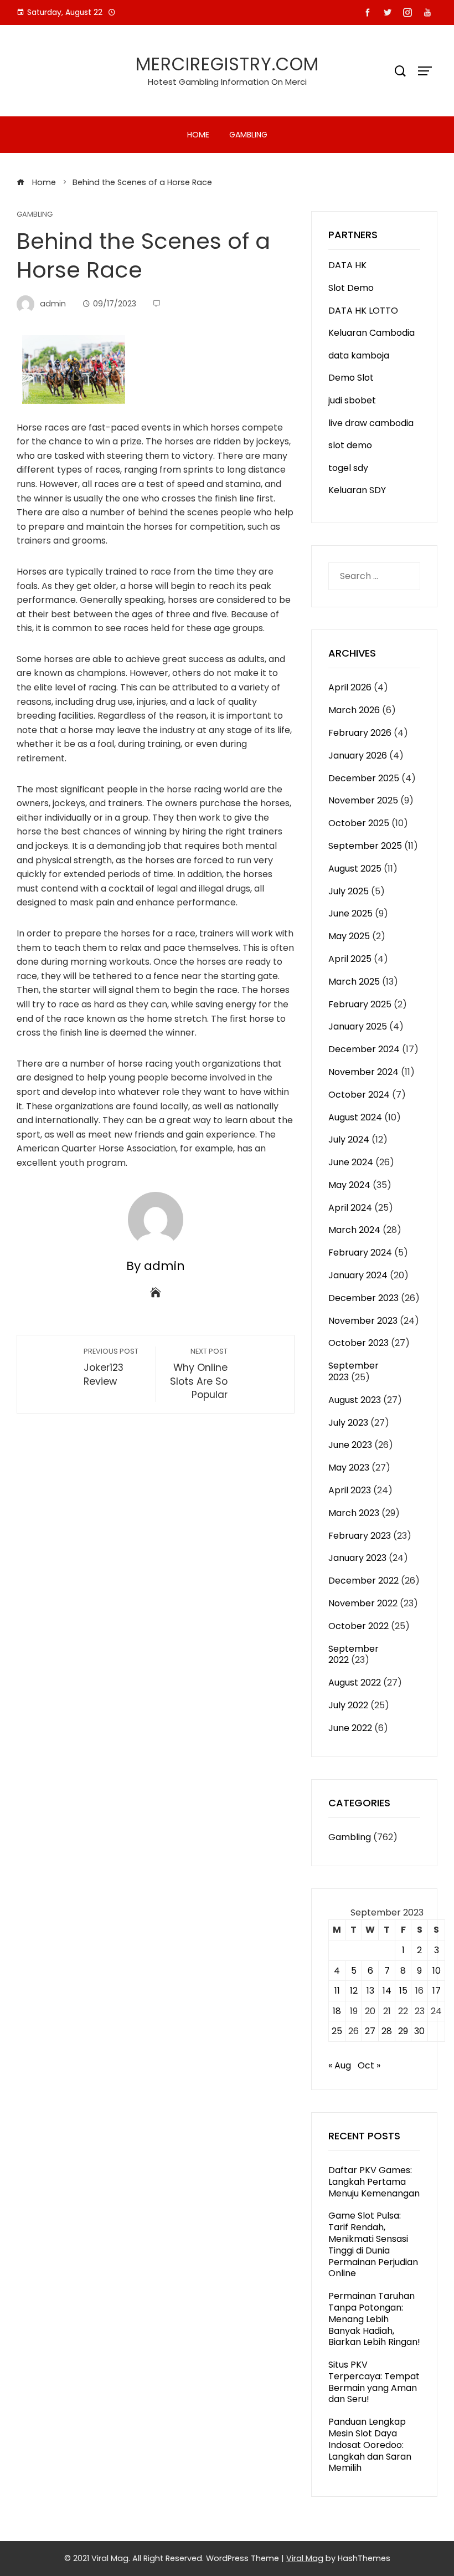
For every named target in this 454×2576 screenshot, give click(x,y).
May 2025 (349, 936)
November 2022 (363, 1603)
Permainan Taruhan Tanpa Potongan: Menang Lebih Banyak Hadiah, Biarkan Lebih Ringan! (374, 2319)
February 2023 (360, 1536)
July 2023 (348, 1423)
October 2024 (359, 1095)
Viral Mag (305, 2558)
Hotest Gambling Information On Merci (227, 82)
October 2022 (358, 1626)
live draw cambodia (371, 423)
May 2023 (349, 1468)
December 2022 (363, 1581)
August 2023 (355, 1400)
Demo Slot (351, 378)
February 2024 (360, 1253)
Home (198, 135)
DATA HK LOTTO (363, 311)
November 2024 (363, 1072)
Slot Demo (351, 288)
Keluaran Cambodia (372, 333)
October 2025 (359, 823)
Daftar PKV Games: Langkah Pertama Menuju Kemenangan (374, 2182)
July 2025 (349, 891)
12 (354, 1991)
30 (419, 2031)
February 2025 (360, 1004)
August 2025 (355, 869)
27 (370, 2031)
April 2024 (350, 1208)
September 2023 (354, 1371)
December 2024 (364, 1049)
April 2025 (350, 959)
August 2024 (355, 1117)
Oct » (369, 2065)
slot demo (350, 445)
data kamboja (359, 355)
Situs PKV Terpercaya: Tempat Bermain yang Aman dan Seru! (374, 2382)
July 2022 (348, 1705)
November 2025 (363, 800)
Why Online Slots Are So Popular (199, 1374)
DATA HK (347, 265)
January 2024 (358, 1275)
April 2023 (350, 1490)
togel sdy (348, 468)
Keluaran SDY (357, 490)
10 (437, 1971)
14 (387, 1991)
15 (403, 1991)
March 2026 (354, 710)
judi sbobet (352, 400)
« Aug (340, 2065)
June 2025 (350, 913)
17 (437, 1991)
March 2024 (354, 1230)
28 (387, 2031)
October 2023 (358, 1343)
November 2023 (363, 1321)
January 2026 (358, 756)
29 (403, 2031)
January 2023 (357, 1558)
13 (370, 1991)
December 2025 (364, 778)
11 (337, 1991)
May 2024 (349, 1185)
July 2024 (349, 1140)
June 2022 (350, 1728)
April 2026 (350, 687)
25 (337, 2031)
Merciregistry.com (227, 64)
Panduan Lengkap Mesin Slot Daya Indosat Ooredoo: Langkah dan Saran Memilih (370, 2445)
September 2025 (365, 846)
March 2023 (354, 1513)
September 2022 (354, 1655)
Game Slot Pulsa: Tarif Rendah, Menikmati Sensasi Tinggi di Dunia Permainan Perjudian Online (373, 2244)
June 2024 (351, 1162)
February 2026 (360, 733)
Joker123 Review (111, 1367)
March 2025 (354, 982)
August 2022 (355, 1683)
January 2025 (358, 1026)
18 (337, 2011)
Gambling (248, 135)
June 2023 (350, 1445)
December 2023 (363, 1298)
